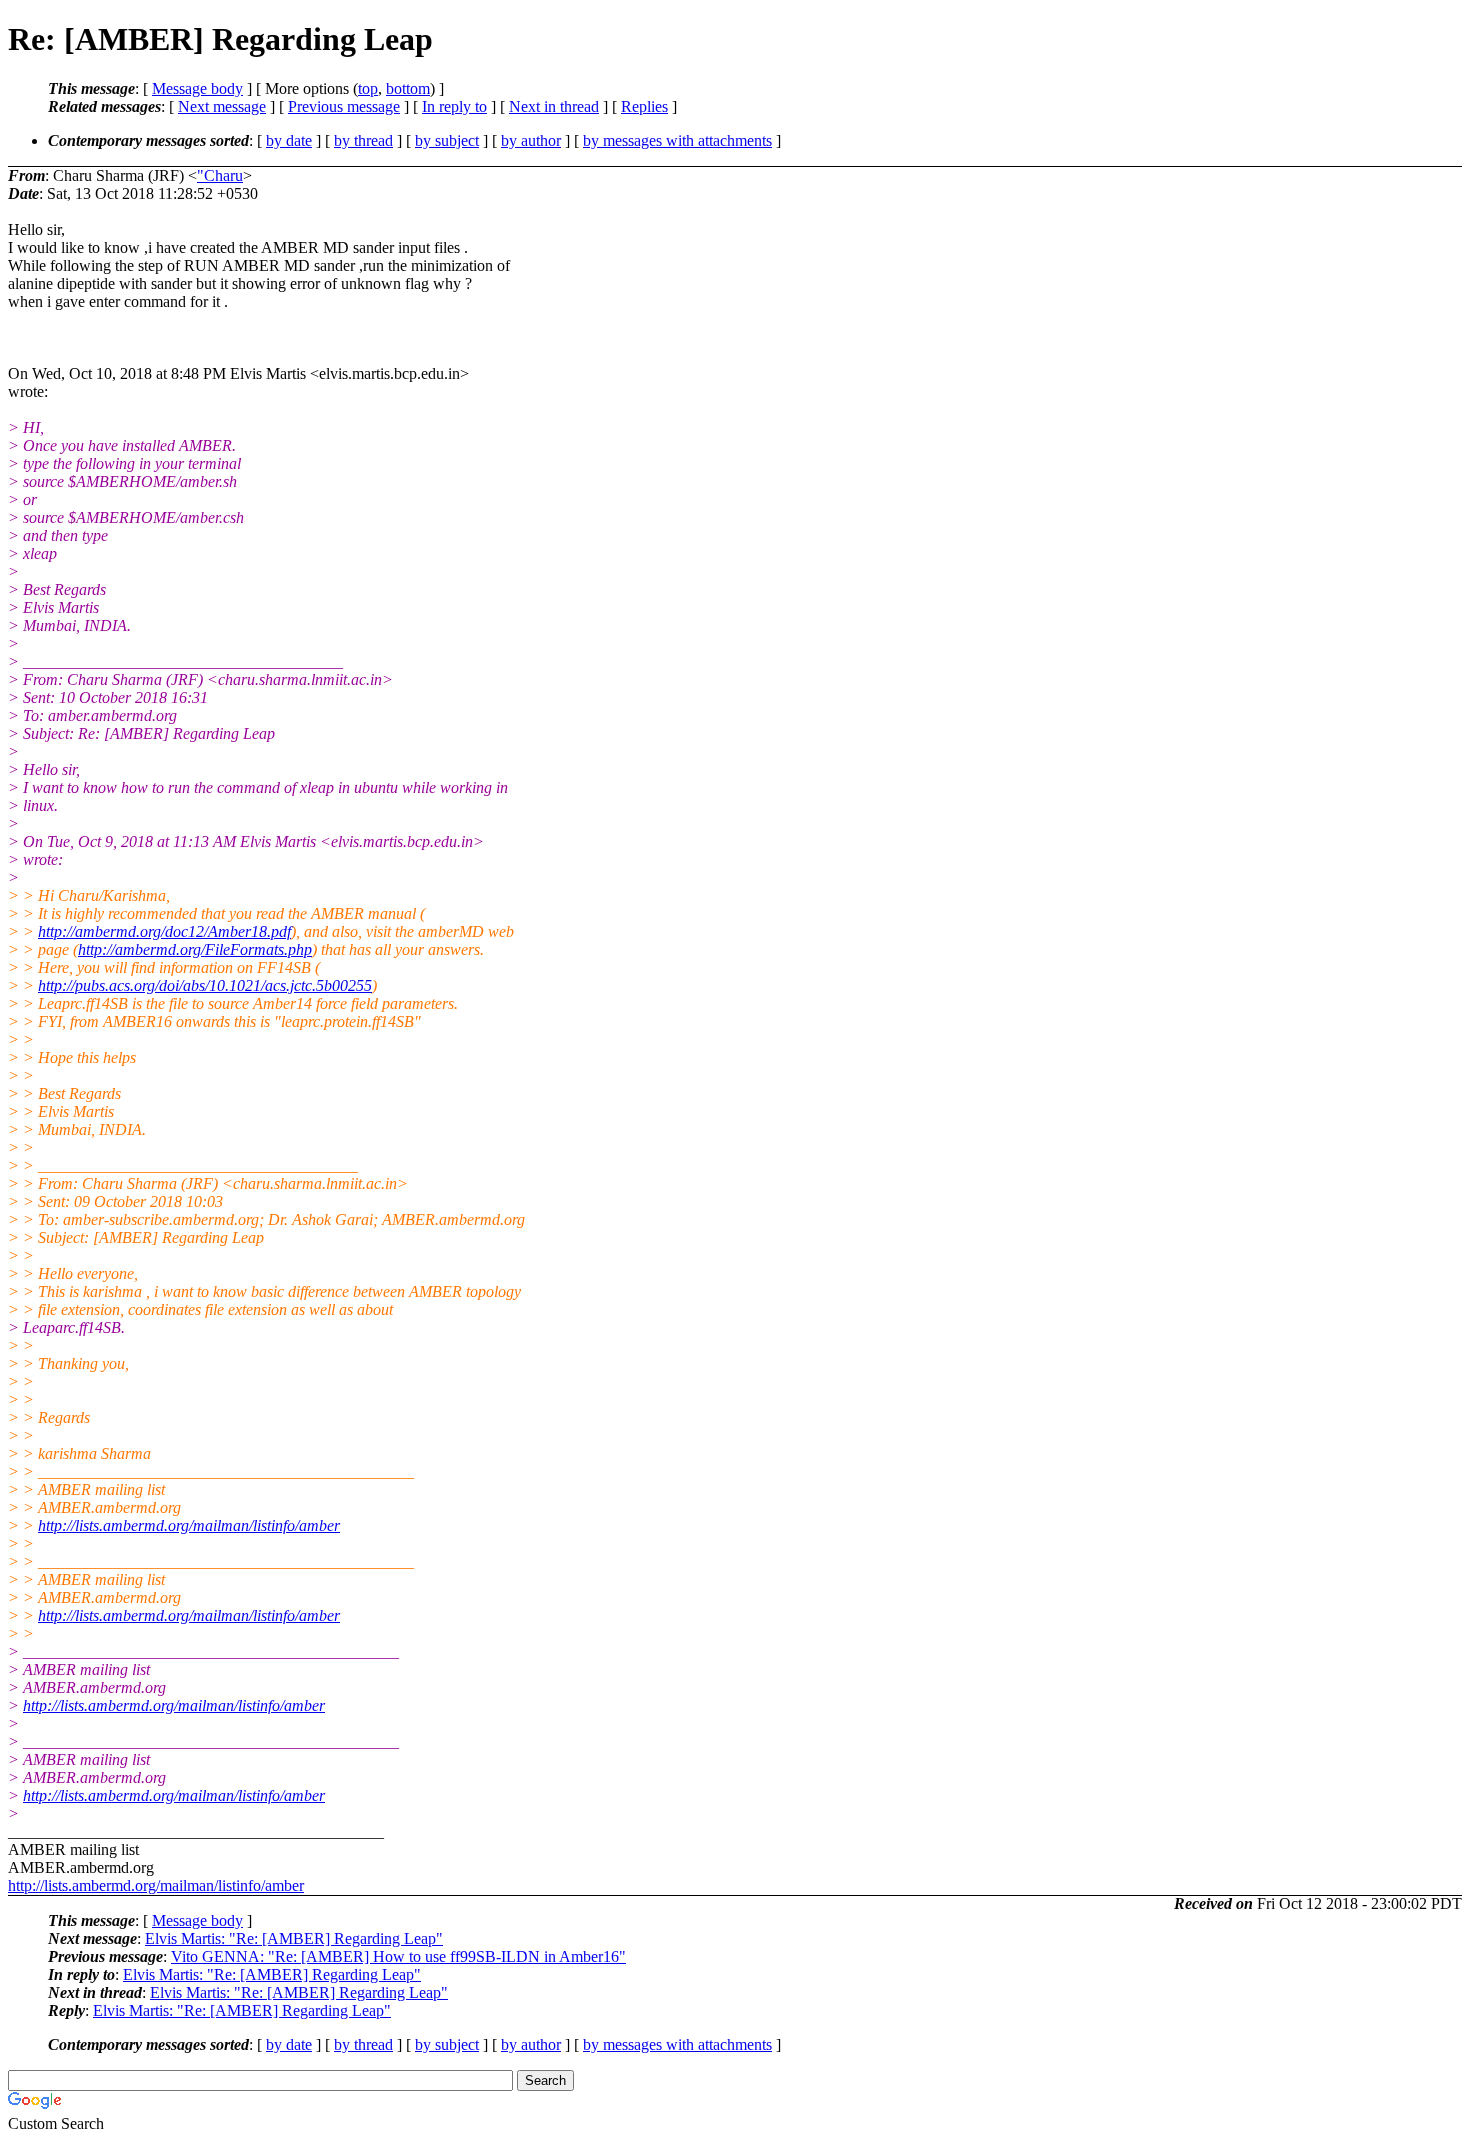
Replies (644, 106)
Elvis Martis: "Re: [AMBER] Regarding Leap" (294, 1938)
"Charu (220, 175)
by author (531, 140)
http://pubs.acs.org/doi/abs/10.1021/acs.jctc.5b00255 (205, 985)
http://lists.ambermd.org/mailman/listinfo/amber (189, 1525)
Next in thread (554, 106)
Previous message (344, 106)
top (368, 88)
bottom (408, 88)
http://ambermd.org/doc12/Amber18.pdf (164, 931)
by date (289, 140)
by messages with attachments (677, 140)
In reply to (454, 106)
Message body (197, 88)
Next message (222, 106)
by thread (363, 140)
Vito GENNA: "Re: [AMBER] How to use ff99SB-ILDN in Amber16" (398, 1956)
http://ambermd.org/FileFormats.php (195, 949)
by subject (447, 140)
